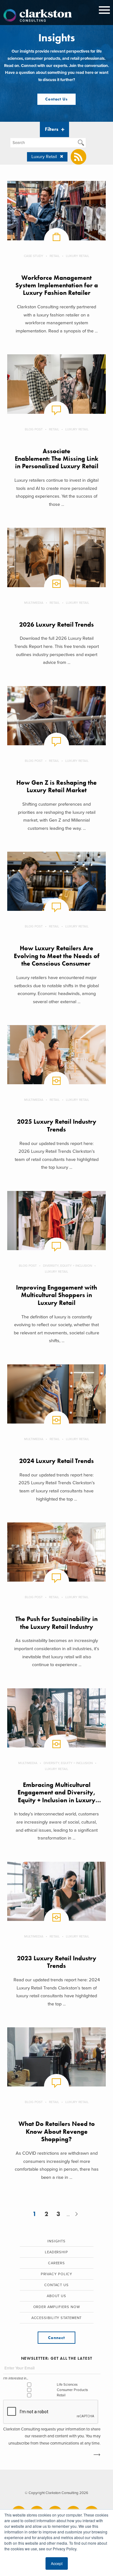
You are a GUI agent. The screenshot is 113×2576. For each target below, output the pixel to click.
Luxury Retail (78, 256)
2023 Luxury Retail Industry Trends (57, 1962)
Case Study (34, 256)
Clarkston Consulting (38, 16)
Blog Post (34, 429)
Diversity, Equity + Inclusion (67, 1266)
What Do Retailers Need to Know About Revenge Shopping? (57, 2132)
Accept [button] (57, 2563)
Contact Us (56, 99)
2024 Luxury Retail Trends (56, 1461)
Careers (56, 2263)
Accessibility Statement (57, 2318)
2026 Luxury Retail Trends (56, 625)
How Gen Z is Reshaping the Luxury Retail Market (56, 786)
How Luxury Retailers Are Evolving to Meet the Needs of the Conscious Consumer (57, 956)
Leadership (56, 2252)
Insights (56, 2241)
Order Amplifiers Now (57, 2307)
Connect (56, 2338)
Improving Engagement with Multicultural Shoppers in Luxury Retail (56, 1295)
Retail (55, 256)
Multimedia (34, 603)
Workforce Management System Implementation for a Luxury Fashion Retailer (57, 285)
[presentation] (51, 2412)
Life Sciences (67, 2385)
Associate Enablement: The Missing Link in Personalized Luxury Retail (56, 459)
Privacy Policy (57, 2274)
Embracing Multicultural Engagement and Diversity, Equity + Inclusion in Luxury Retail (56, 1796)
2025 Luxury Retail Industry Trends (57, 1125)
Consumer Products (72, 2390)
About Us (56, 2296)
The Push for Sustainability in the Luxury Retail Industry (56, 1623)
